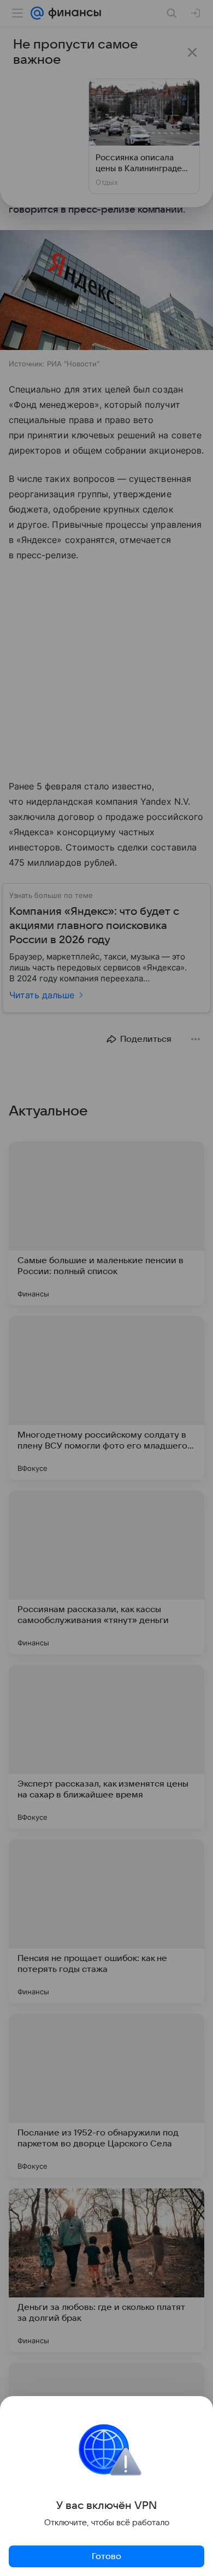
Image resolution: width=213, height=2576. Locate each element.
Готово (106, 2556)
